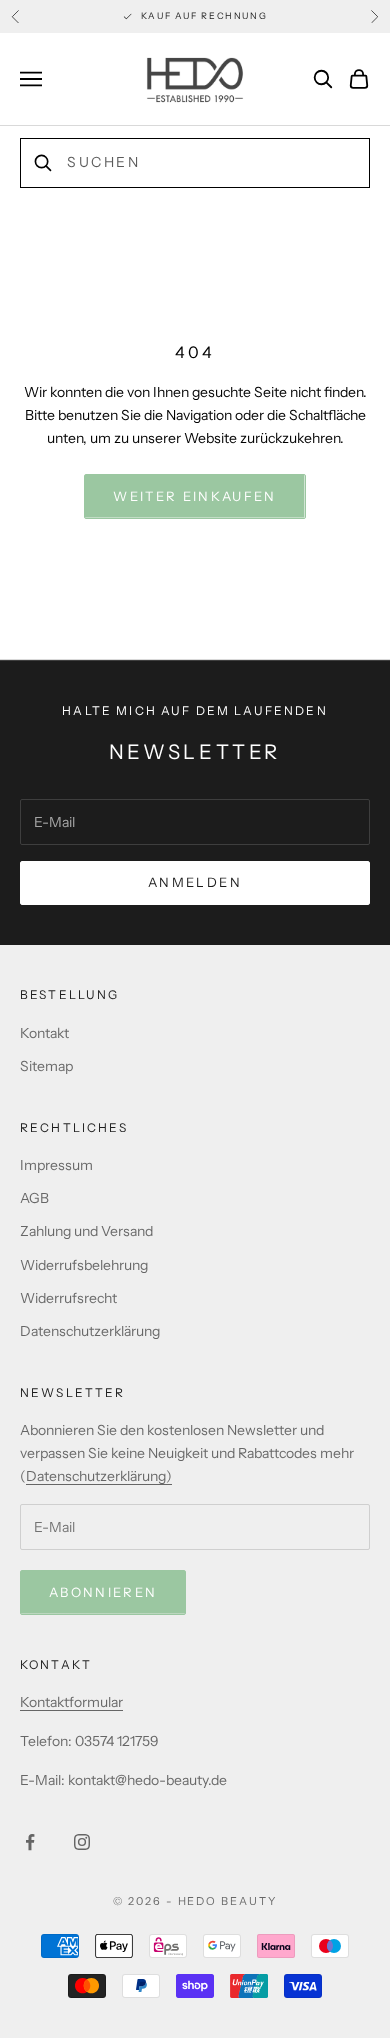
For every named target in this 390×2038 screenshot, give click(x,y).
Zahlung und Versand (86, 1231)
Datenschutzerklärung (90, 1331)
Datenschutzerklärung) (99, 1476)
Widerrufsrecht (68, 1298)
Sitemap (46, 1066)
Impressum (56, 1165)
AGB (34, 1198)
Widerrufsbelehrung (84, 1265)
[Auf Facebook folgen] (30, 1842)
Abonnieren (103, 1592)
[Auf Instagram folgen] (82, 1842)
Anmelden (195, 882)
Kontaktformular (71, 1702)
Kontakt (44, 1033)
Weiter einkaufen (194, 496)
